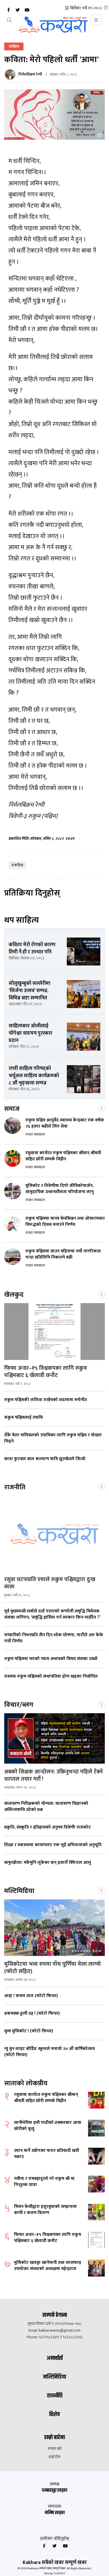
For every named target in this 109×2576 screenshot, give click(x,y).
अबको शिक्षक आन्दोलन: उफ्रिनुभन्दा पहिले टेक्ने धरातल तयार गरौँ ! (54, 1775)
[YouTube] (27, 10)
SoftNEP (60, 2573)
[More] (101, 1108)
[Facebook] (8, 10)
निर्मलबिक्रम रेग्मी (30, 74)
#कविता (17, 865)
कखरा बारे (55, 2449)
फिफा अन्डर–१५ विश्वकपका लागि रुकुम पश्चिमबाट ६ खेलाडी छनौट (46, 1372)
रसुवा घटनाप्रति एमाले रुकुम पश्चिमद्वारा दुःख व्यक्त (50, 1583)
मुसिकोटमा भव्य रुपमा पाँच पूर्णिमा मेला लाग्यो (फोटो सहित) (53, 1968)
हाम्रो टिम (54, 2457)
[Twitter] (18, 10)
